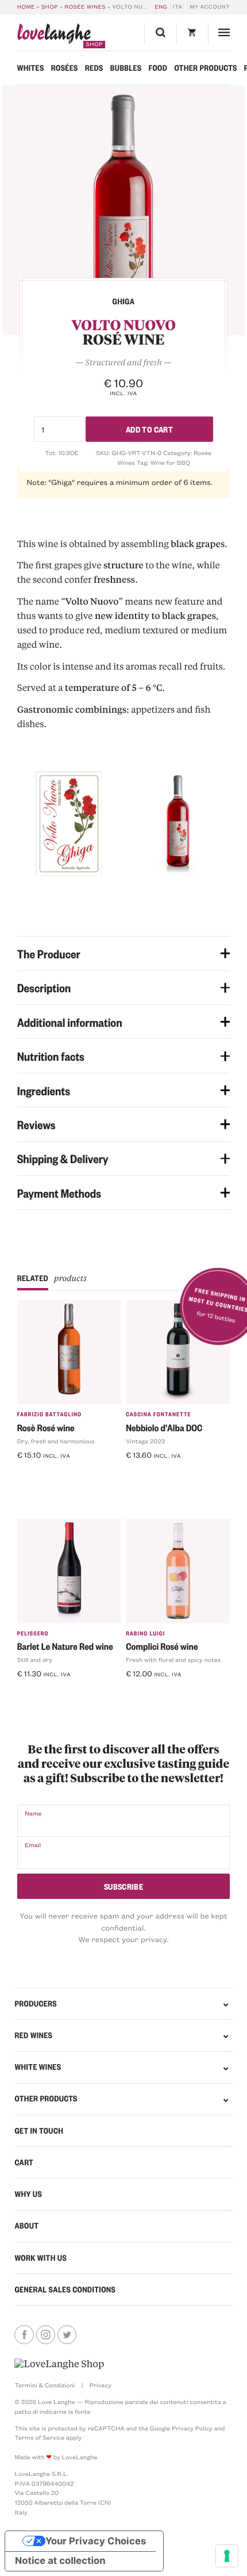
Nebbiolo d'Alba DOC (164, 1427)
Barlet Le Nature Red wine (65, 1646)
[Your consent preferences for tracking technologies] (227, 2556)
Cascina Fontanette (159, 1414)
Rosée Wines (86, 7)
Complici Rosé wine (162, 1646)
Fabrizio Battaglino (50, 1414)
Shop (50, 7)
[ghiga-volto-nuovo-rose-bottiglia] (123, 210)
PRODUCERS (36, 2004)
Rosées (65, 68)
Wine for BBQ (170, 463)
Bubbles (126, 68)
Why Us (28, 2194)
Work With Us (40, 2258)
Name (33, 1813)
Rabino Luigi (145, 1633)
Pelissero (33, 1633)
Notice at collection (60, 2561)
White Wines (38, 2067)
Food (158, 68)
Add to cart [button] (43, 1474)
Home (26, 7)
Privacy (101, 2385)
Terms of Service (39, 2437)
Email (33, 1845)
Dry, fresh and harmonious (56, 1441)
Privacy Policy (192, 2428)
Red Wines (33, 2035)
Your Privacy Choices (96, 2541)
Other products (205, 68)
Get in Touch (39, 2131)
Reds (94, 68)
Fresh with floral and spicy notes (173, 1660)
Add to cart (149, 429)
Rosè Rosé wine (46, 1427)
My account (210, 7)
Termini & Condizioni (45, 2385)
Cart (24, 2162)
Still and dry (35, 1660)
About (26, 2226)
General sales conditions (65, 2290)
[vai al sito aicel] (59, 2364)
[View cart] (192, 34)
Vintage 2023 (145, 1441)
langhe (54, 36)
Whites (31, 68)
